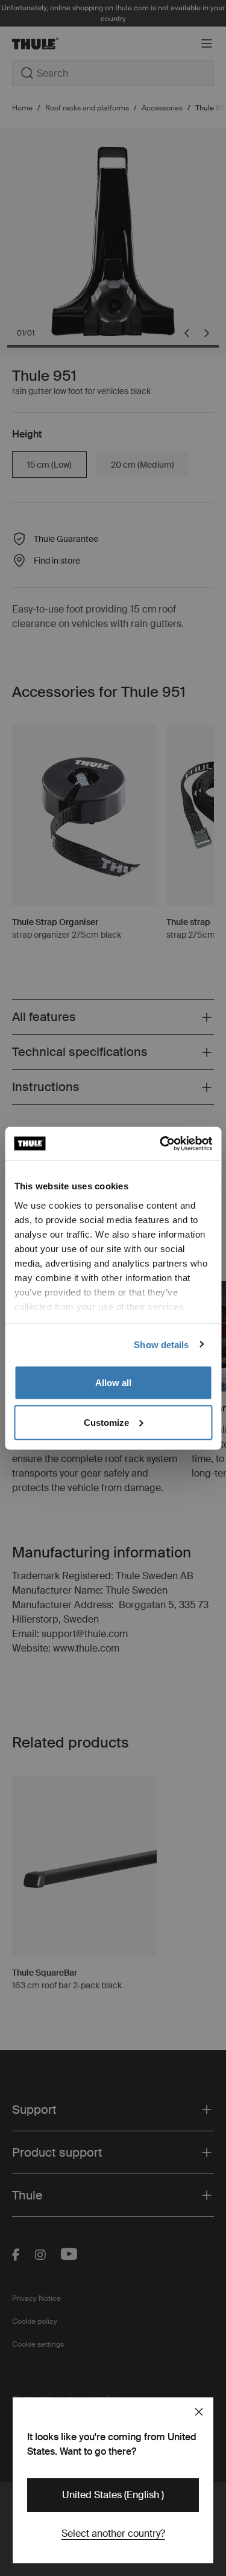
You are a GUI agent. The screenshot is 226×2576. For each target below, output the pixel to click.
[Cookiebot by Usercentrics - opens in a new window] (161, 1143)
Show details (161, 1344)
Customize (106, 1422)
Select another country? (113, 2533)
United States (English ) (113, 2495)
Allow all (113, 1383)
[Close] (199, 2412)
